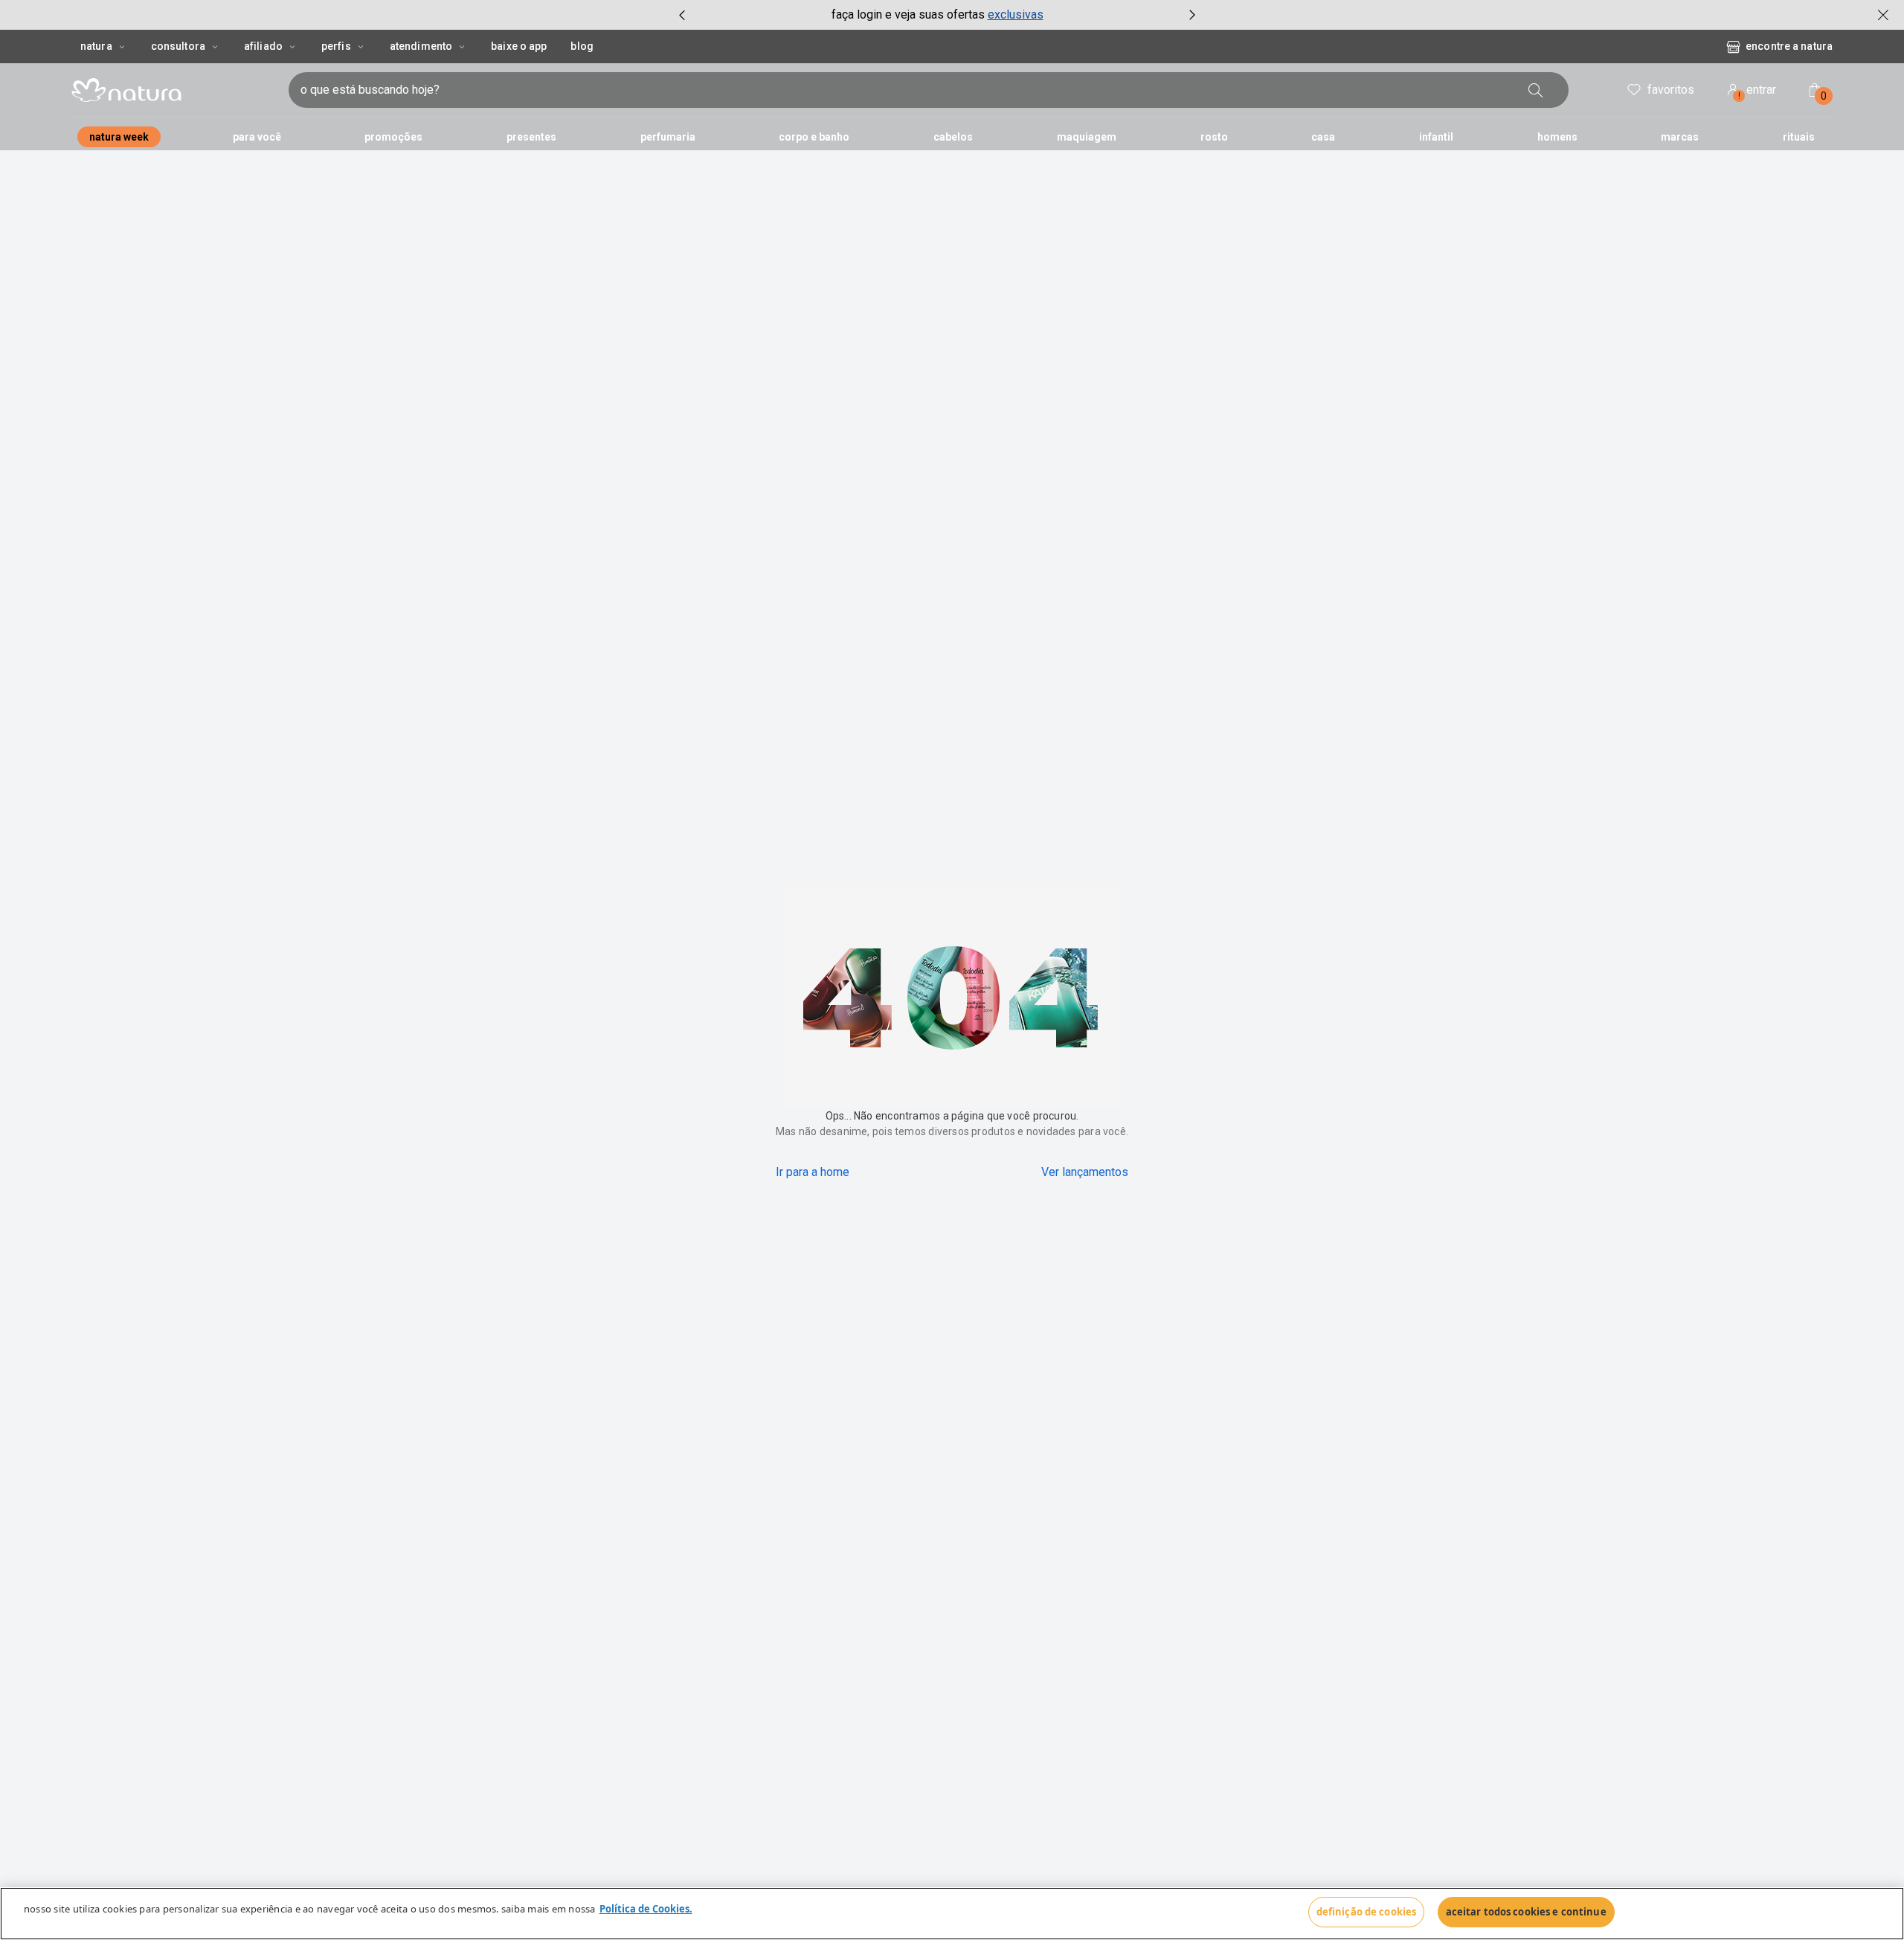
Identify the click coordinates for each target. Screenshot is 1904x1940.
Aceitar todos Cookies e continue (1526, 1912)
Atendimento (421, 46)
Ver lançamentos (1085, 1172)
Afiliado (263, 46)
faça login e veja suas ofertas (908, 15)
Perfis (336, 46)
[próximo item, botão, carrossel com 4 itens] (1192, 15)
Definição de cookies (1367, 1912)
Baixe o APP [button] (519, 46)
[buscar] (1563, 90)
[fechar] (1883, 15)
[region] (952, 1914)
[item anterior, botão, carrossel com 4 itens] (682, 15)
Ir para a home (813, 1172)
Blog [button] (582, 46)
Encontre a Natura (1669, 46)
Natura (96, 46)
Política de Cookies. (646, 1909)
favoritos (1671, 90)
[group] (937, 15)
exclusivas (1016, 15)
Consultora (178, 46)
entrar (1757, 92)
